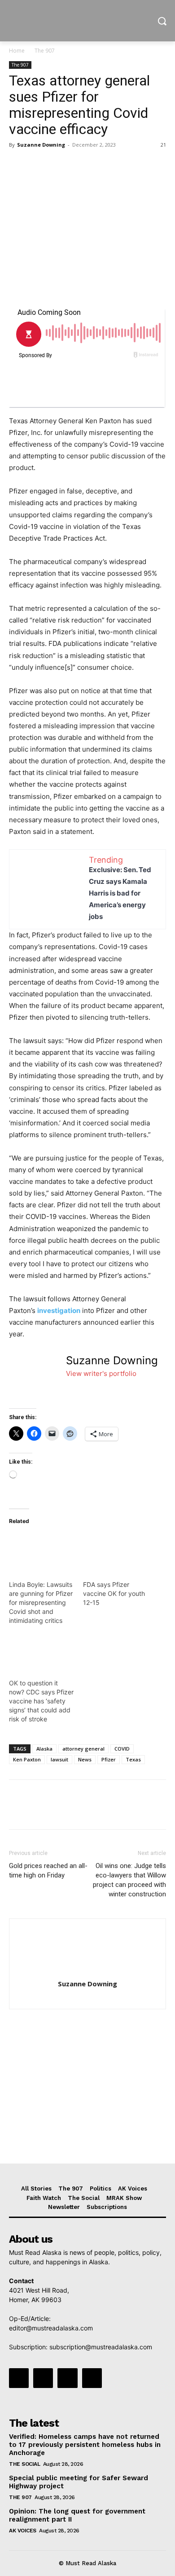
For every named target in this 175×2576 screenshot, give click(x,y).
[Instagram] (43, 2378)
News (85, 1759)
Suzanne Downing (41, 145)
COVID (122, 1749)
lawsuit (59, 1759)
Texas (133, 1759)
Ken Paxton (27, 1759)
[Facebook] (18, 165)
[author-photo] (87, 1971)
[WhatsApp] (80, 165)
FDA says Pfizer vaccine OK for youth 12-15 (114, 1593)
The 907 (45, 51)
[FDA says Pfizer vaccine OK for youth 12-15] (116, 1552)
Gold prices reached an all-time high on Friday (48, 1870)
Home (17, 51)
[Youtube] (92, 2378)
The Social (24, 2464)
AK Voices (23, 2531)
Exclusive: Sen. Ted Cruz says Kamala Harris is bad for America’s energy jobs (120, 893)
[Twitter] (39, 165)
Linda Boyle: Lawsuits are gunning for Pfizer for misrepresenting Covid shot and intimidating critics (41, 1602)
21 (163, 145)
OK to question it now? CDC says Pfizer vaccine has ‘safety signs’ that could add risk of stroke (41, 1701)
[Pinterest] (59, 165)
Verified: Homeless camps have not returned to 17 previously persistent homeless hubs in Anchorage (85, 2445)
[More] (101, 165)
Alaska (44, 1749)
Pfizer (109, 1759)
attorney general (83, 1749)
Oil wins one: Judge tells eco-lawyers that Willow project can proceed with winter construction (129, 1880)
